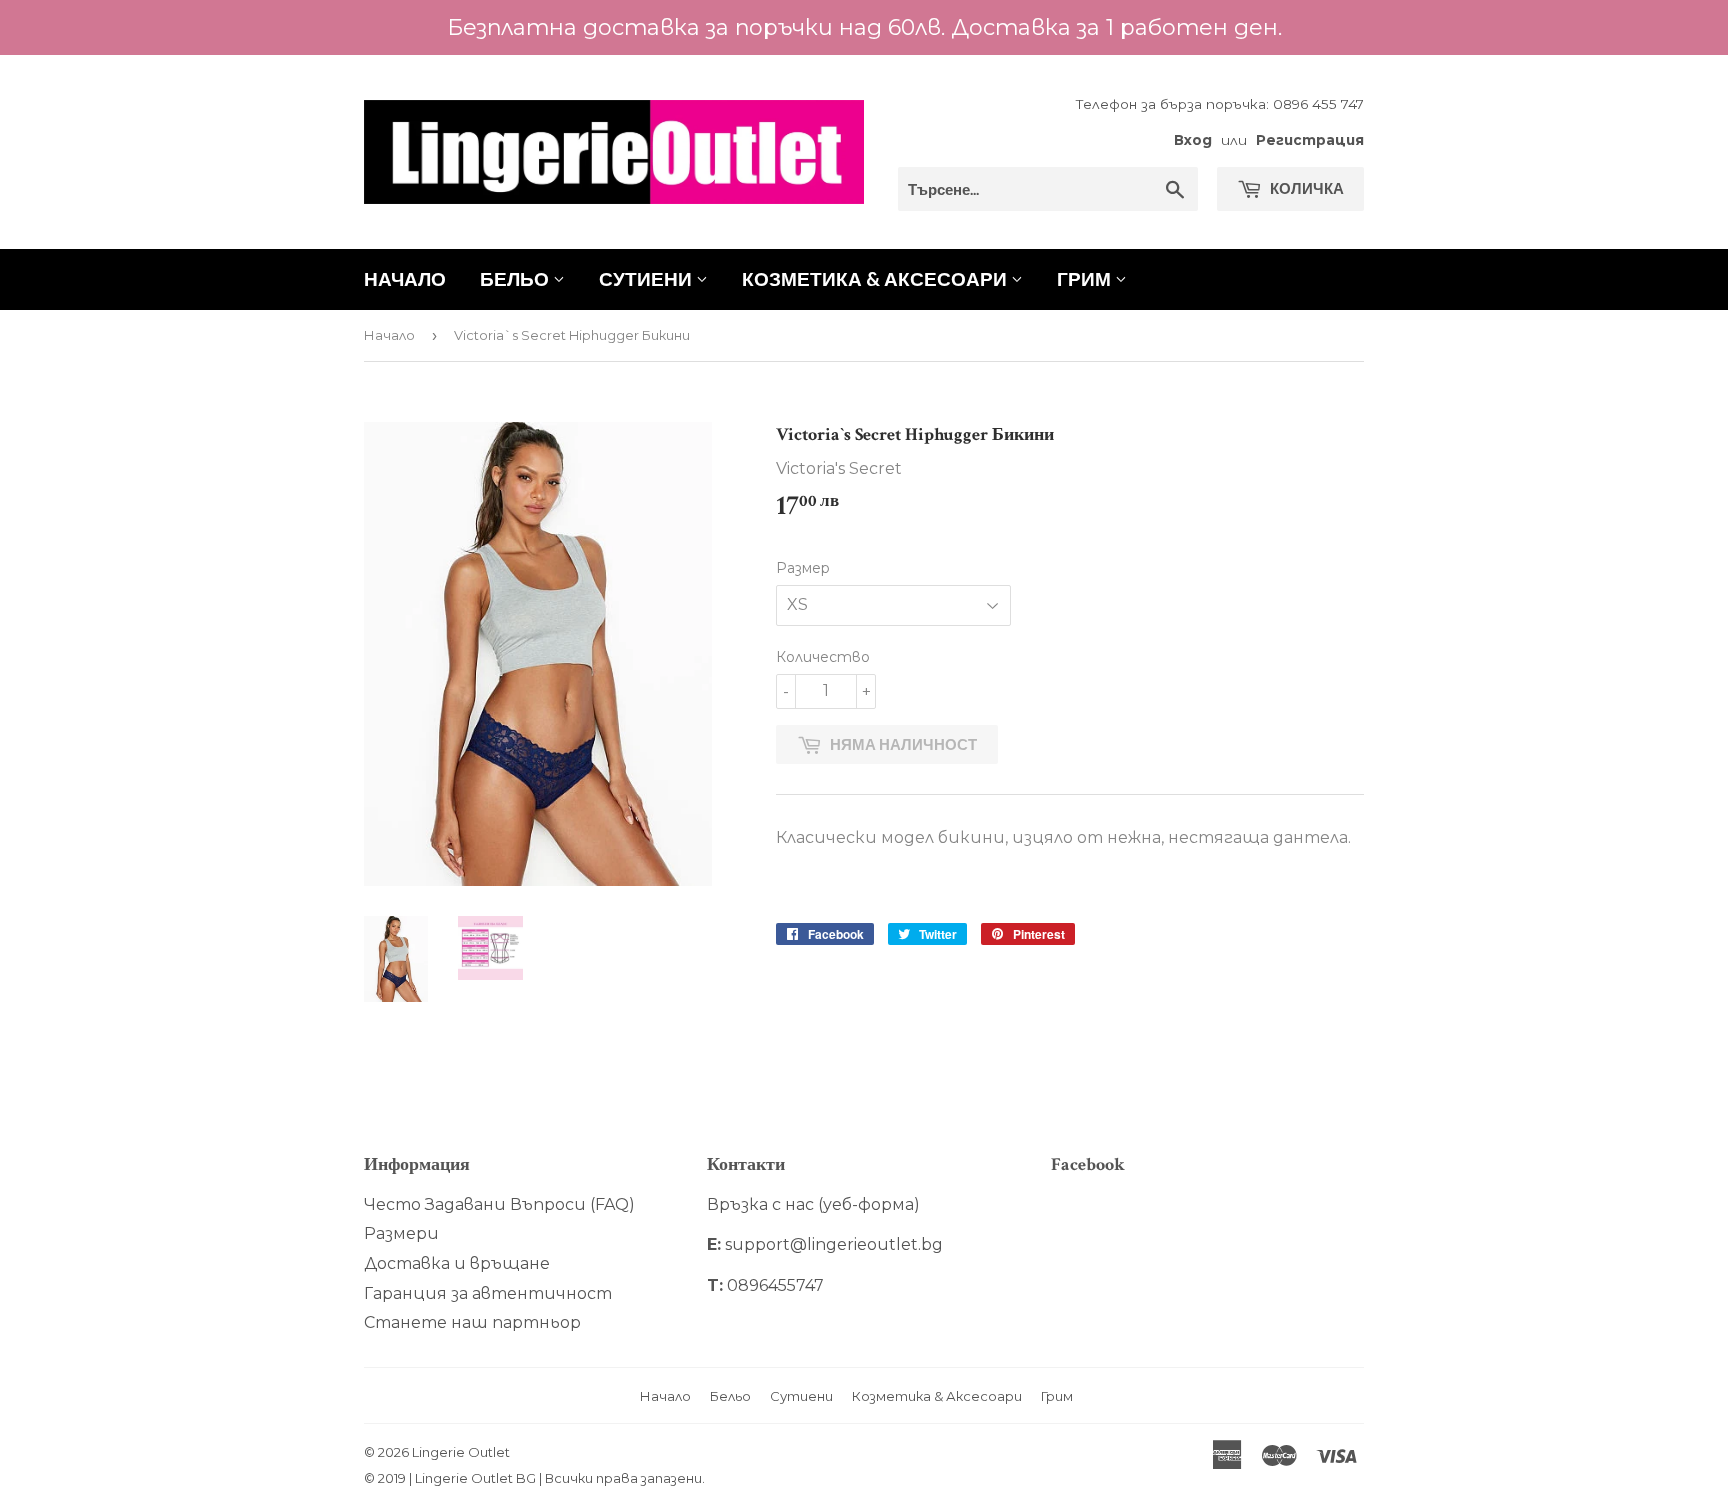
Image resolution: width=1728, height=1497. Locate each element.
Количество (823, 657)
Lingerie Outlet (461, 1452)
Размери (401, 1233)
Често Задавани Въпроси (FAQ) (499, 1204)
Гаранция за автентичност (488, 1293)
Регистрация (1310, 140)
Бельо (516, 278)
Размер (803, 568)
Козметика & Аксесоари (876, 278)
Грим (1086, 278)
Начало (405, 278)
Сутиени (647, 278)
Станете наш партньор (472, 1322)
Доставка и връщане (457, 1263)
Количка (1305, 188)
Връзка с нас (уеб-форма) (813, 1204)
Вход (1193, 140)
